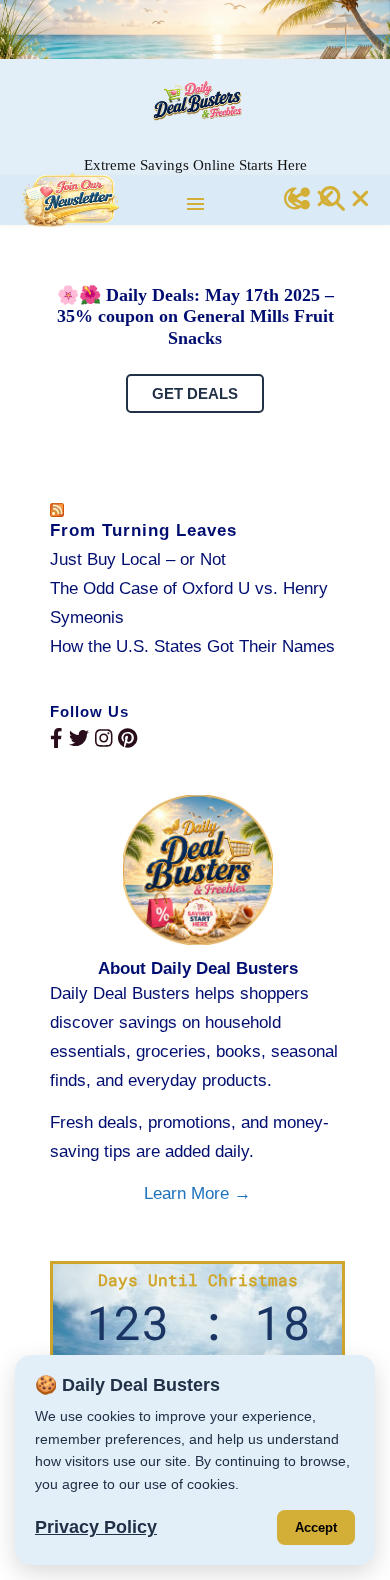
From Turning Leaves (143, 530)
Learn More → (197, 1193)
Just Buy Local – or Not (138, 559)
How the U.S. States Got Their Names (192, 646)
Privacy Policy (96, 1527)
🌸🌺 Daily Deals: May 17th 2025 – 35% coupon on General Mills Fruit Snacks (195, 316)
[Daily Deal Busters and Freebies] (195, 100)
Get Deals (195, 393)
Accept (316, 1527)
